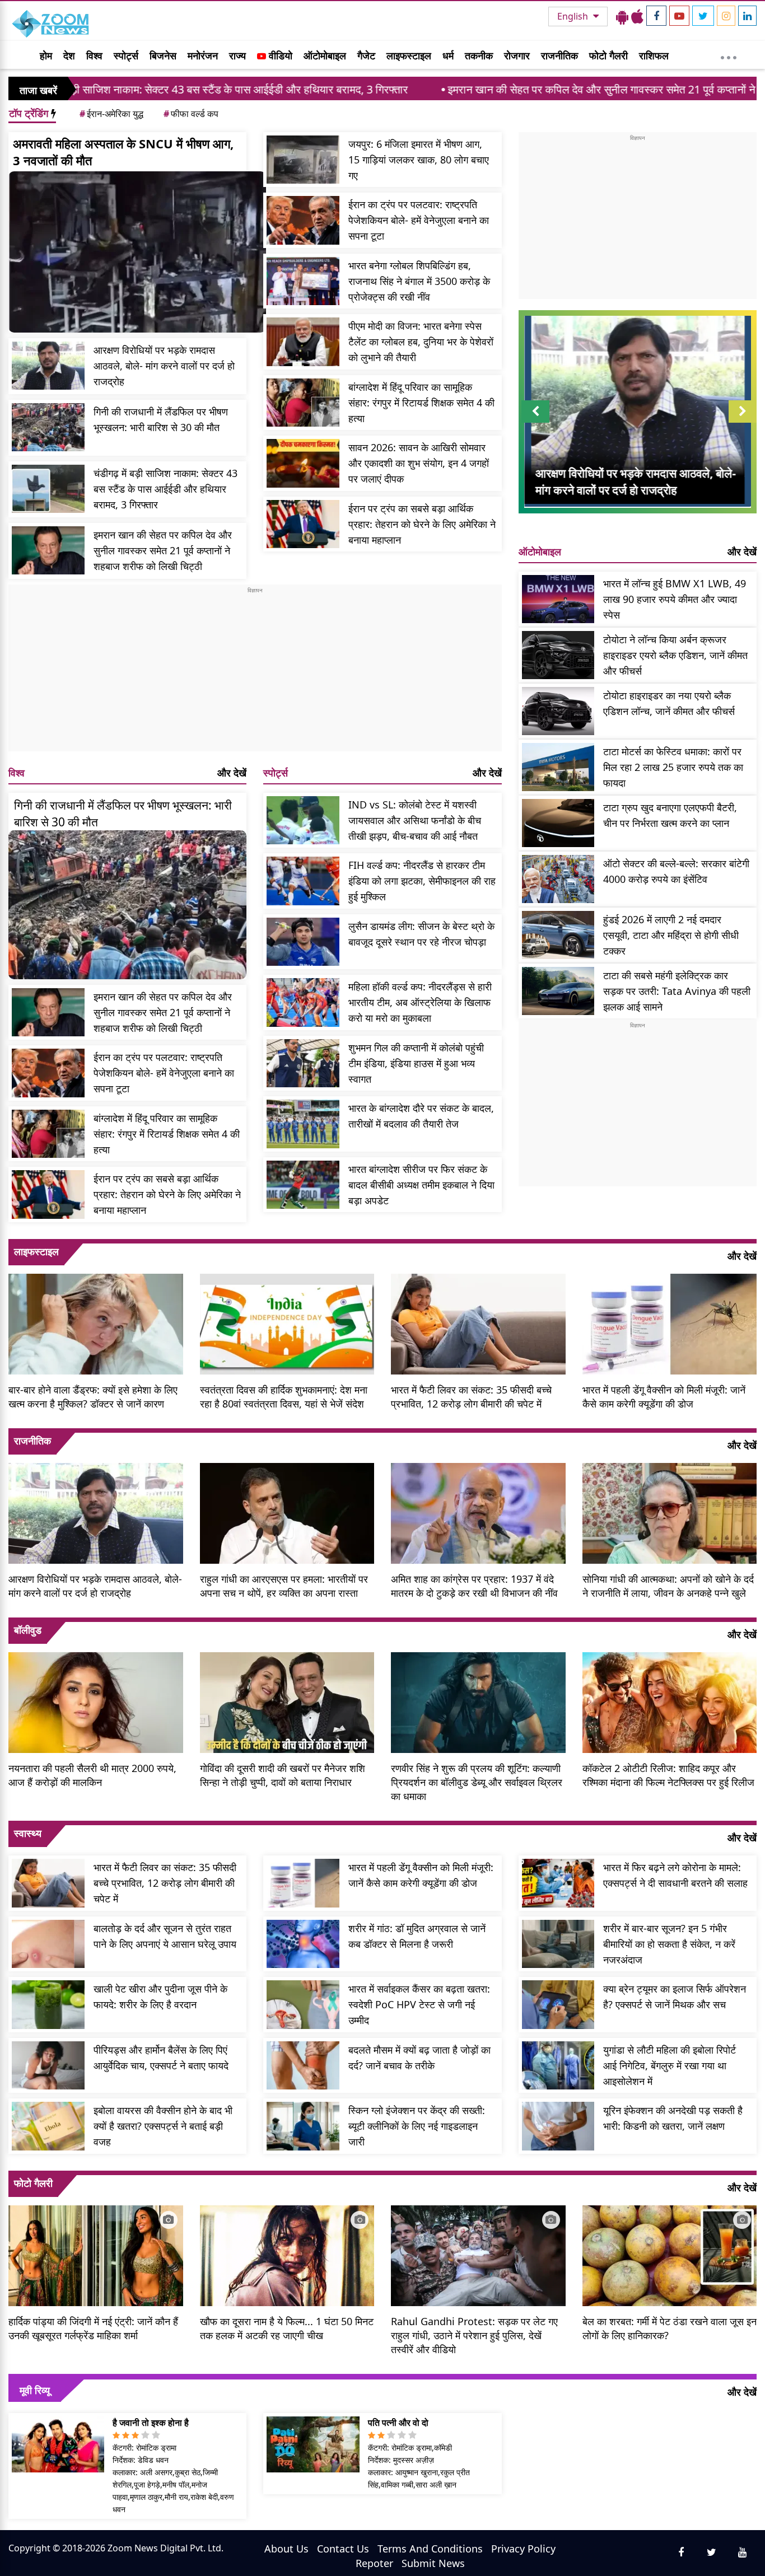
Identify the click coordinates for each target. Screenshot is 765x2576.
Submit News (433, 2563)
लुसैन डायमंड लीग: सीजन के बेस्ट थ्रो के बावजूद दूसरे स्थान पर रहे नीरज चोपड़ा (421, 934)
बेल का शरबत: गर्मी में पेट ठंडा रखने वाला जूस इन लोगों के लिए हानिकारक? (670, 2328)
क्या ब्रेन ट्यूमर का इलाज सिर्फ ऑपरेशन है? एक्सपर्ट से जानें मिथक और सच (675, 1997)
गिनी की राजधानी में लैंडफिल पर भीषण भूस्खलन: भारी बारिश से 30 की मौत (161, 419)
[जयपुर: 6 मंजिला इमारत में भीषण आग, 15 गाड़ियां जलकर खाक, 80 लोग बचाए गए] (303, 160)
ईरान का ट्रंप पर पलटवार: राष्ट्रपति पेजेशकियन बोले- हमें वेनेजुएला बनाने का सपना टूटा (419, 220)
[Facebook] (656, 16)
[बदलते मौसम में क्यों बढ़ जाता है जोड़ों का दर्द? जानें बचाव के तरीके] (303, 2066)
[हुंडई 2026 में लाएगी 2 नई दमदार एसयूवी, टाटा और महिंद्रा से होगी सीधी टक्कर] (558, 935)
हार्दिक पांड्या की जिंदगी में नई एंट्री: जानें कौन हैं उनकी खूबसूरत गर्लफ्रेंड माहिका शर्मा (93, 2328)
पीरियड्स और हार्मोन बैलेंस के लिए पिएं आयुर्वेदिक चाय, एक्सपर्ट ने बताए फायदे (161, 2058)
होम (46, 55)
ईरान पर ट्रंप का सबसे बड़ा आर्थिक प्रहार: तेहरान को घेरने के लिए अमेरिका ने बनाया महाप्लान (422, 524)
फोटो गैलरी (608, 55)
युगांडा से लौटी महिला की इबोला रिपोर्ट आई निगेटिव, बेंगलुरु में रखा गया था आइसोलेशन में (670, 2065)
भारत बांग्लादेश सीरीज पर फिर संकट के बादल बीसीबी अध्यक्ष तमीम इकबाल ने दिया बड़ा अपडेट (421, 1185)
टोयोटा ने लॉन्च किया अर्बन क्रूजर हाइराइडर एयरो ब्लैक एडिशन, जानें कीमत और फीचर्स (675, 655)
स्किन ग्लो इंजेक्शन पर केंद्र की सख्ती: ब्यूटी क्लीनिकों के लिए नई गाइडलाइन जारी (417, 2126)
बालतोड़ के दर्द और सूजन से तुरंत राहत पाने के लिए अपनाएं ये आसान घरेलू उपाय (165, 1936)
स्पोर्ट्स (126, 55)
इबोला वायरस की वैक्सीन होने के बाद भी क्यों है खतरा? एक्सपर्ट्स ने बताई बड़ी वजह (163, 2126)
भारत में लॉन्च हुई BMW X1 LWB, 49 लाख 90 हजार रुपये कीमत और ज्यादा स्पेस (675, 599)
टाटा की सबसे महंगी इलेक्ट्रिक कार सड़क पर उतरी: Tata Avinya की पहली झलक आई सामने (677, 991)
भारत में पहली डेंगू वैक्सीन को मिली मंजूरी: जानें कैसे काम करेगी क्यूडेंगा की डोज (664, 1397)
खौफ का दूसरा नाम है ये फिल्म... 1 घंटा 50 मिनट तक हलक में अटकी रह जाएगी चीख (287, 2328)
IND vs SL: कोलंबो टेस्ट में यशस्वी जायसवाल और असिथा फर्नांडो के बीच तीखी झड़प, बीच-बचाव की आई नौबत (415, 820)
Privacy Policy (523, 2549)
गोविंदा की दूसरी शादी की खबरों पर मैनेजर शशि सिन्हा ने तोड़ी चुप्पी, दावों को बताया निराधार (283, 1775)
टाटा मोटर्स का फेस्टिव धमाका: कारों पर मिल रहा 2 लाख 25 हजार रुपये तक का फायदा (673, 767)
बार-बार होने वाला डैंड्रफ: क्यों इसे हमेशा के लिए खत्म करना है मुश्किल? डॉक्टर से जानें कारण (93, 1397)
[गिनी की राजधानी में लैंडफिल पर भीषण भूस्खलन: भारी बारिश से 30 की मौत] (48, 427)
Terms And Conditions (430, 2549)
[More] (729, 55)
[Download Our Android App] (622, 16)
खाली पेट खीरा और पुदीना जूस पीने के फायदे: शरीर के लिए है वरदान (160, 1997)
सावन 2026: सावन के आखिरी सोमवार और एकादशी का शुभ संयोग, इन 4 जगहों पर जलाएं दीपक (419, 463)
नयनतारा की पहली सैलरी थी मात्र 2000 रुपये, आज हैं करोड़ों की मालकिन (92, 1775)
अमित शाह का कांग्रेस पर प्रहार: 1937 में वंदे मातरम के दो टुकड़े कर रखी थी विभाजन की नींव (474, 1586)
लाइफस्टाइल (409, 55)
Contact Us (343, 2549)
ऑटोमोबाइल (325, 55)
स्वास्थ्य (28, 1833)
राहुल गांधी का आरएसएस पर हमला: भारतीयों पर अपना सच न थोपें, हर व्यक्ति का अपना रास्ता (284, 1586)
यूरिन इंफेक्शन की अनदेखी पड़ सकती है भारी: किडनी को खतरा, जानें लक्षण (673, 2118)
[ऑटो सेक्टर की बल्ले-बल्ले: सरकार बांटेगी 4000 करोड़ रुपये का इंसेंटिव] (558, 879)
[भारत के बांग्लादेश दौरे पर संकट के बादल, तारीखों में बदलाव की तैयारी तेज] (303, 1124)
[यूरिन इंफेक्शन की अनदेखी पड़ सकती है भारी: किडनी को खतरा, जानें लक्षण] (558, 2126)
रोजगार (517, 55)
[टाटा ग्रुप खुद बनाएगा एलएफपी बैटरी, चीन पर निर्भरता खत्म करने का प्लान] (558, 823)
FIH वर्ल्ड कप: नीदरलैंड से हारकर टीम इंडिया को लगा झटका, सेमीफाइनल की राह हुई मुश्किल (422, 881)
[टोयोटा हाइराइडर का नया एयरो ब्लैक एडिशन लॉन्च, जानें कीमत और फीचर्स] (558, 711)
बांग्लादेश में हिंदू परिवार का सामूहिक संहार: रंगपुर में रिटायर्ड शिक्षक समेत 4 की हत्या (421, 403)
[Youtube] (679, 16)
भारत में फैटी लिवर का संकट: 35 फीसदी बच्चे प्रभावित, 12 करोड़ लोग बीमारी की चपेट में (471, 1397)
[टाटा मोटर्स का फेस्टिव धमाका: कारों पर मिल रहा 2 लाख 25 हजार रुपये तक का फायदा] (558, 767)
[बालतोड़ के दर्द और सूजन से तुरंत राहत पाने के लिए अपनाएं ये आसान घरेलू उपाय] (48, 1944)
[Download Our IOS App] (637, 16)
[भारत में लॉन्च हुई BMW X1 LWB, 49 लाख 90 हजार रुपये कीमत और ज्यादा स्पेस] (558, 599)
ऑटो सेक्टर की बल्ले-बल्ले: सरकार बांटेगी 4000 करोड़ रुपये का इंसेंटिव (676, 871)
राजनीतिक (559, 55)
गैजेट (366, 55)
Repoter (374, 2563)
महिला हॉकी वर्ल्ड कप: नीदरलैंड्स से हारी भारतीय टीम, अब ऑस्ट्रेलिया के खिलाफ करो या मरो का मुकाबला (420, 1002)
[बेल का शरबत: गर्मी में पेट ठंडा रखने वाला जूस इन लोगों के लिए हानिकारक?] (670, 2255)
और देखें (232, 773)
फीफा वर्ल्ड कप (191, 114)
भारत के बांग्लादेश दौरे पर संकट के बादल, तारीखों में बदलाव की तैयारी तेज (421, 1116)
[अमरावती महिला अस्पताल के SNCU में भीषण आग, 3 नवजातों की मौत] (137, 252)
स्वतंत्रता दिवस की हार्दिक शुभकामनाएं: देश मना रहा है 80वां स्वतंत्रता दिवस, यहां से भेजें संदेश (284, 1397)
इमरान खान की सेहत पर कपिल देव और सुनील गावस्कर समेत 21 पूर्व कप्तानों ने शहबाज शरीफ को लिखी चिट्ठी (546, 89)
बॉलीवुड (28, 1630)
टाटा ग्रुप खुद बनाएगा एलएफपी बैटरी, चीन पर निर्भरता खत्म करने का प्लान (670, 815)
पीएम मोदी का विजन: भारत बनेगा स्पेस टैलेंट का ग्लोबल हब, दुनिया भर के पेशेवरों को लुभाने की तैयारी (421, 342)
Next (743, 422)
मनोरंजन (203, 55)
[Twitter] (703, 16)
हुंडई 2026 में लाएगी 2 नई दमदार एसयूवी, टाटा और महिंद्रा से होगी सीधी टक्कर (671, 935)
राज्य (237, 55)
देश (69, 55)
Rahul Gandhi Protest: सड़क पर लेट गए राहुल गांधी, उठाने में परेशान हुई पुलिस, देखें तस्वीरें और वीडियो (474, 2335)
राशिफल (654, 55)
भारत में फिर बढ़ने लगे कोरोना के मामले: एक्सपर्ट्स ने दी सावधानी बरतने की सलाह (675, 1875)
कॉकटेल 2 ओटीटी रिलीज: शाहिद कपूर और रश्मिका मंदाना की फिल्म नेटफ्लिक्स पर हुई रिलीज (668, 1775)
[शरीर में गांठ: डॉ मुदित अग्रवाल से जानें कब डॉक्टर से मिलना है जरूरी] (303, 1944)
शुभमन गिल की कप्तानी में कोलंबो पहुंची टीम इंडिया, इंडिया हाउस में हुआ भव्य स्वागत (416, 1063)
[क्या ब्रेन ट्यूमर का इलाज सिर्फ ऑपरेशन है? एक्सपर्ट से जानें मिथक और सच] (558, 2005)
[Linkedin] (747, 16)
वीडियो (279, 55)
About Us (286, 2549)
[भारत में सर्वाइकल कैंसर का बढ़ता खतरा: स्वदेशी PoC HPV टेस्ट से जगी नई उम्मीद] (303, 2005)
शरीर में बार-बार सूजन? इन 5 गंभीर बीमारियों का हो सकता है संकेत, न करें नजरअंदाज (669, 1944)
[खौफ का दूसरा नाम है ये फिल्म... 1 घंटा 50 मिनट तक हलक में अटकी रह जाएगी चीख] (287, 2255)
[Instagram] (726, 16)
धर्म (448, 55)
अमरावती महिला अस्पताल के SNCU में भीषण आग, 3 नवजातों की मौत (123, 152)
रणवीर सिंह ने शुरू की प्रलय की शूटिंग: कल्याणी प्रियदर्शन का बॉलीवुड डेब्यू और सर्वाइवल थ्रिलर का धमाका (477, 1782)
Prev (535, 422)
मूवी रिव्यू (35, 2390)
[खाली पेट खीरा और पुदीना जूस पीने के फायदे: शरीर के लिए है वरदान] (48, 2005)
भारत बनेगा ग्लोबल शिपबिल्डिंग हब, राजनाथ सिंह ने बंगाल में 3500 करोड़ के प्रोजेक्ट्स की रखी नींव (419, 281)
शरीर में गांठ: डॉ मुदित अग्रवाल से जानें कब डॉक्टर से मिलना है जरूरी (417, 1936)
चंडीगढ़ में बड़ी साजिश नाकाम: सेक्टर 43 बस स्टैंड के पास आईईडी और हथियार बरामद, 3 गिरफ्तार (165, 489)
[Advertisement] (255, 673)
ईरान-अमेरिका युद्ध (111, 114)
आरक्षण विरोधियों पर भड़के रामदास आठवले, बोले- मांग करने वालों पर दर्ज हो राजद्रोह (164, 366)
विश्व (94, 55)
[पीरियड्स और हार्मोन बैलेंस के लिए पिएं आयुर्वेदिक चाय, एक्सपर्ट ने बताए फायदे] (48, 2066)
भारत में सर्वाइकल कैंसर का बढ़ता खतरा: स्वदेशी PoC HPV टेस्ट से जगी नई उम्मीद (419, 2004)
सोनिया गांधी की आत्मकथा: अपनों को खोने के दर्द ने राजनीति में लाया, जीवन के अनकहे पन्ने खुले (668, 1586)
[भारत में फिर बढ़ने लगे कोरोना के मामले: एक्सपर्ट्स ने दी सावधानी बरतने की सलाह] (558, 1883)
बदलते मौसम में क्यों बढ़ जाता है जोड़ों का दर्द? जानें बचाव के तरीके (419, 2058)
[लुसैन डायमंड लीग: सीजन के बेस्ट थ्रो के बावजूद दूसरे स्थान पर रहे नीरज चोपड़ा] (303, 942)
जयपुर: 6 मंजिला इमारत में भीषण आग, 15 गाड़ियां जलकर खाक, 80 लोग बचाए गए (419, 160)
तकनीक (479, 55)
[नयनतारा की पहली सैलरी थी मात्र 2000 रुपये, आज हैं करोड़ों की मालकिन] (96, 1701)
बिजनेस (163, 55)
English (574, 16)
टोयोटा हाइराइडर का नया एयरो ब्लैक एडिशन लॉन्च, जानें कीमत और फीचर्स (669, 703)
